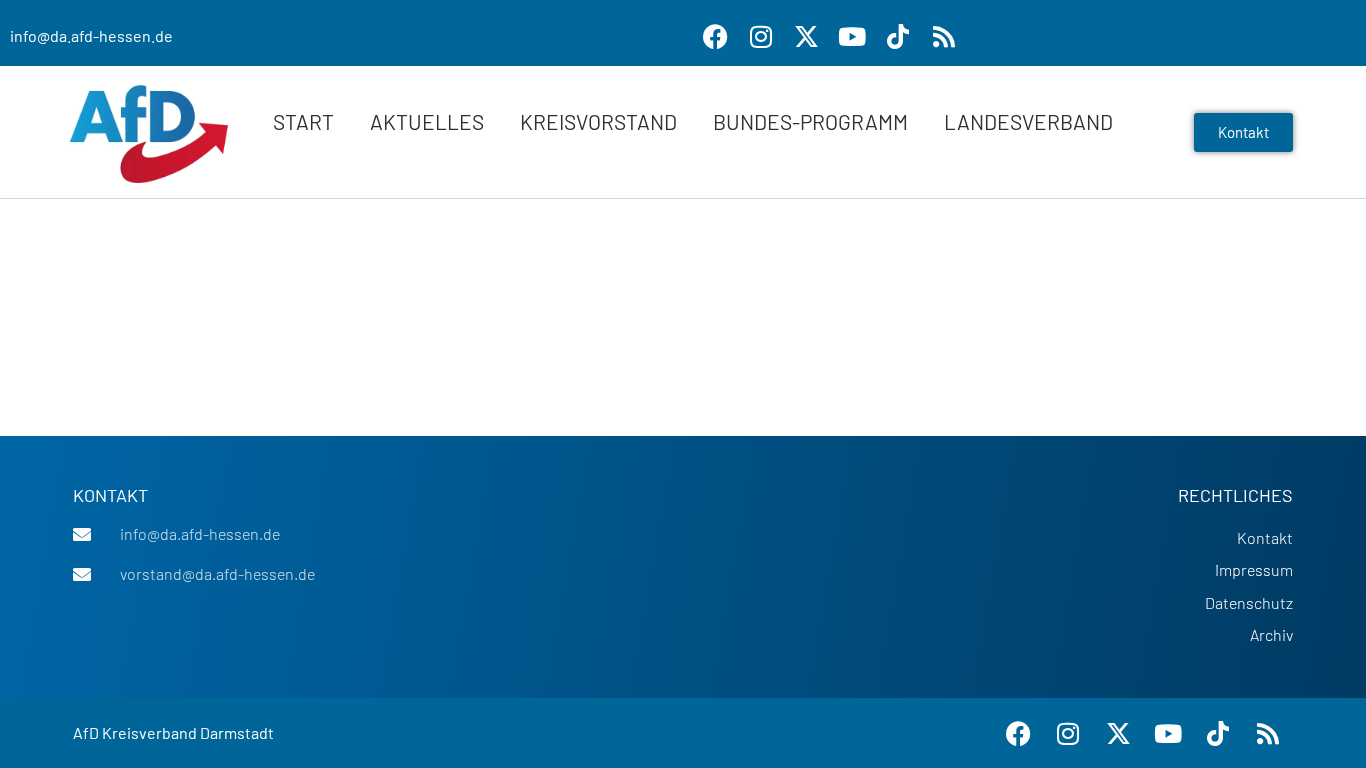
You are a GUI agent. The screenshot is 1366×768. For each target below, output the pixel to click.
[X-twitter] (807, 36)
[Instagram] (761, 36)
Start (303, 121)
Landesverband (1028, 121)
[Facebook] (716, 36)
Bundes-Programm (810, 121)
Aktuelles (427, 121)
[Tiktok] (898, 36)
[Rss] (944, 36)
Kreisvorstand (598, 121)
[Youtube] (852, 36)
